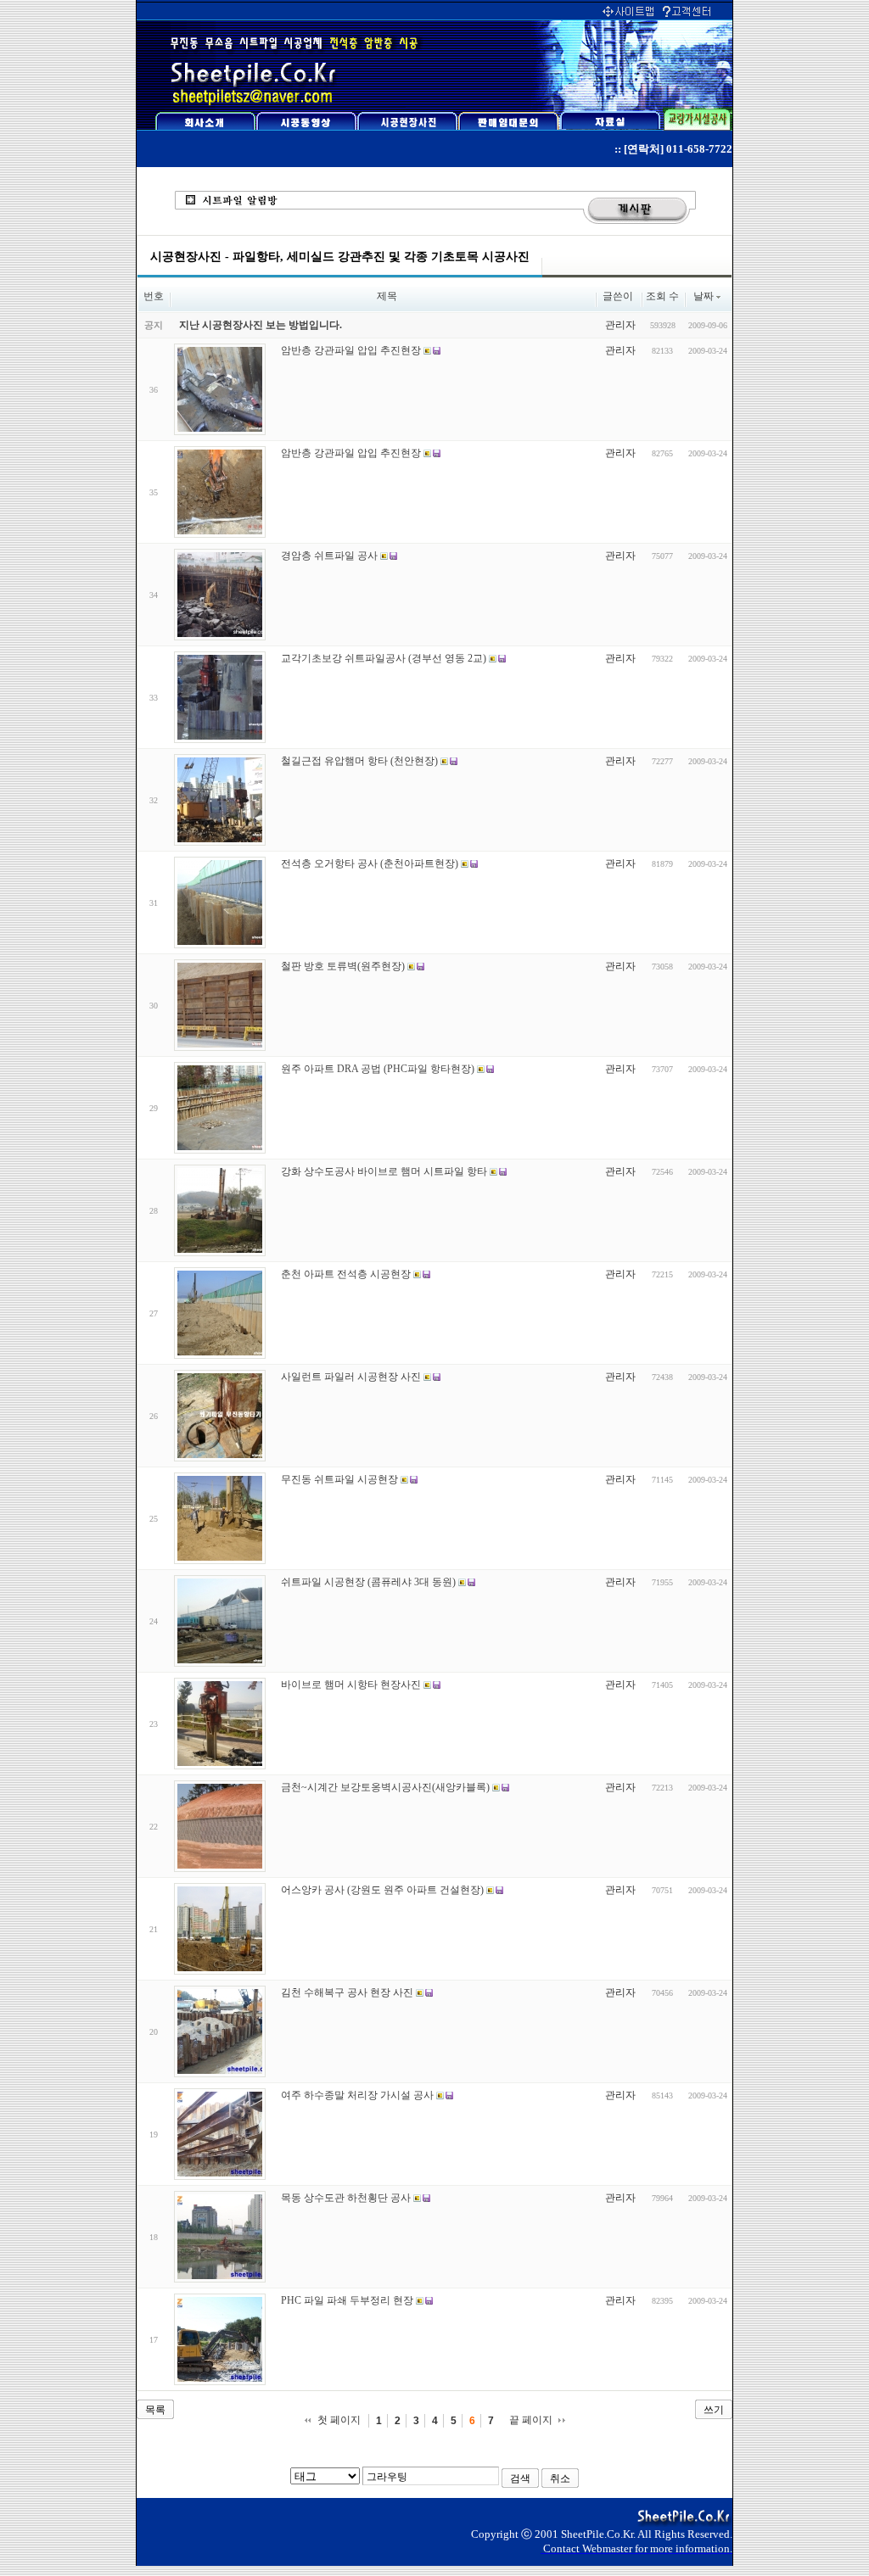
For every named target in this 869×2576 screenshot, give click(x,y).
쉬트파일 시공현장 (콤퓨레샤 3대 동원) (368, 1582)
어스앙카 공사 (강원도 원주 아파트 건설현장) (382, 1890)
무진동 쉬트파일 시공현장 (339, 1479)
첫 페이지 (339, 2420)
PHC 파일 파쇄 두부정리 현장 (347, 2300)
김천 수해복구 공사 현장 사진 (347, 1992)
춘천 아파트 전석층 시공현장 (346, 1274)
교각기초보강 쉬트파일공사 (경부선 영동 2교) (384, 658)
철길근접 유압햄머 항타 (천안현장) (359, 761)
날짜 (704, 296)
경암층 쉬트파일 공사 (329, 556)
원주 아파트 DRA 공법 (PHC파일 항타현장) (378, 1069)
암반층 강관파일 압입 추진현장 (351, 350)
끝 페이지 (531, 2420)
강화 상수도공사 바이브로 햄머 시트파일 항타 (384, 1171)
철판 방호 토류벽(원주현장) (343, 966)
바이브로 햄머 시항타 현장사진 (351, 1685)
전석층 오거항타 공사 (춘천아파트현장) (370, 863)
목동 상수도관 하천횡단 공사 (346, 2198)
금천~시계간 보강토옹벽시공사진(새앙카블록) (385, 1787)
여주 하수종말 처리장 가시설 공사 (357, 2095)
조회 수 (662, 296)
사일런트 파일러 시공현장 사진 (351, 1377)
